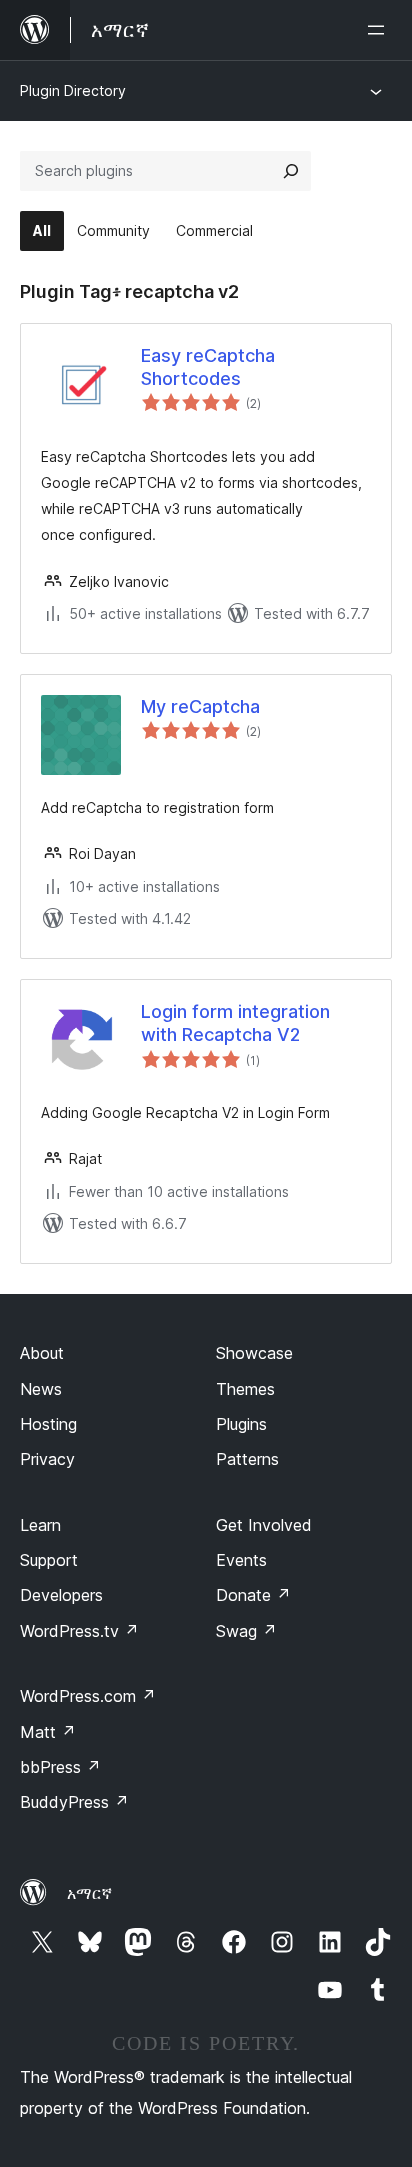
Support (49, 1560)
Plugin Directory (73, 90)
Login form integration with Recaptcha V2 (235, 1023)
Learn (40, 1525)
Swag (246, 1631)
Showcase (254, 1353)
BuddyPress (74, 1802)
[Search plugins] (291, 171)
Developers (61, 1595)
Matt (48, 1732)
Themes (245, 1389)
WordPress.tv (79, 1631)
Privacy (47, 1459)
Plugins (241, 1424)
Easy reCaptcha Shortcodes (208, 367)
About (42, 1353)
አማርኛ (89, 1893)
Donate (253, 1595)
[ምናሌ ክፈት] (380, 30)
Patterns (247, 1459)
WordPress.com (88, 1696)
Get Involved (264, 1525)
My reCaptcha (200, 706)
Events (241, 1560)
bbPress (60, 1767)
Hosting (48, 1424)
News (41, 1389)
